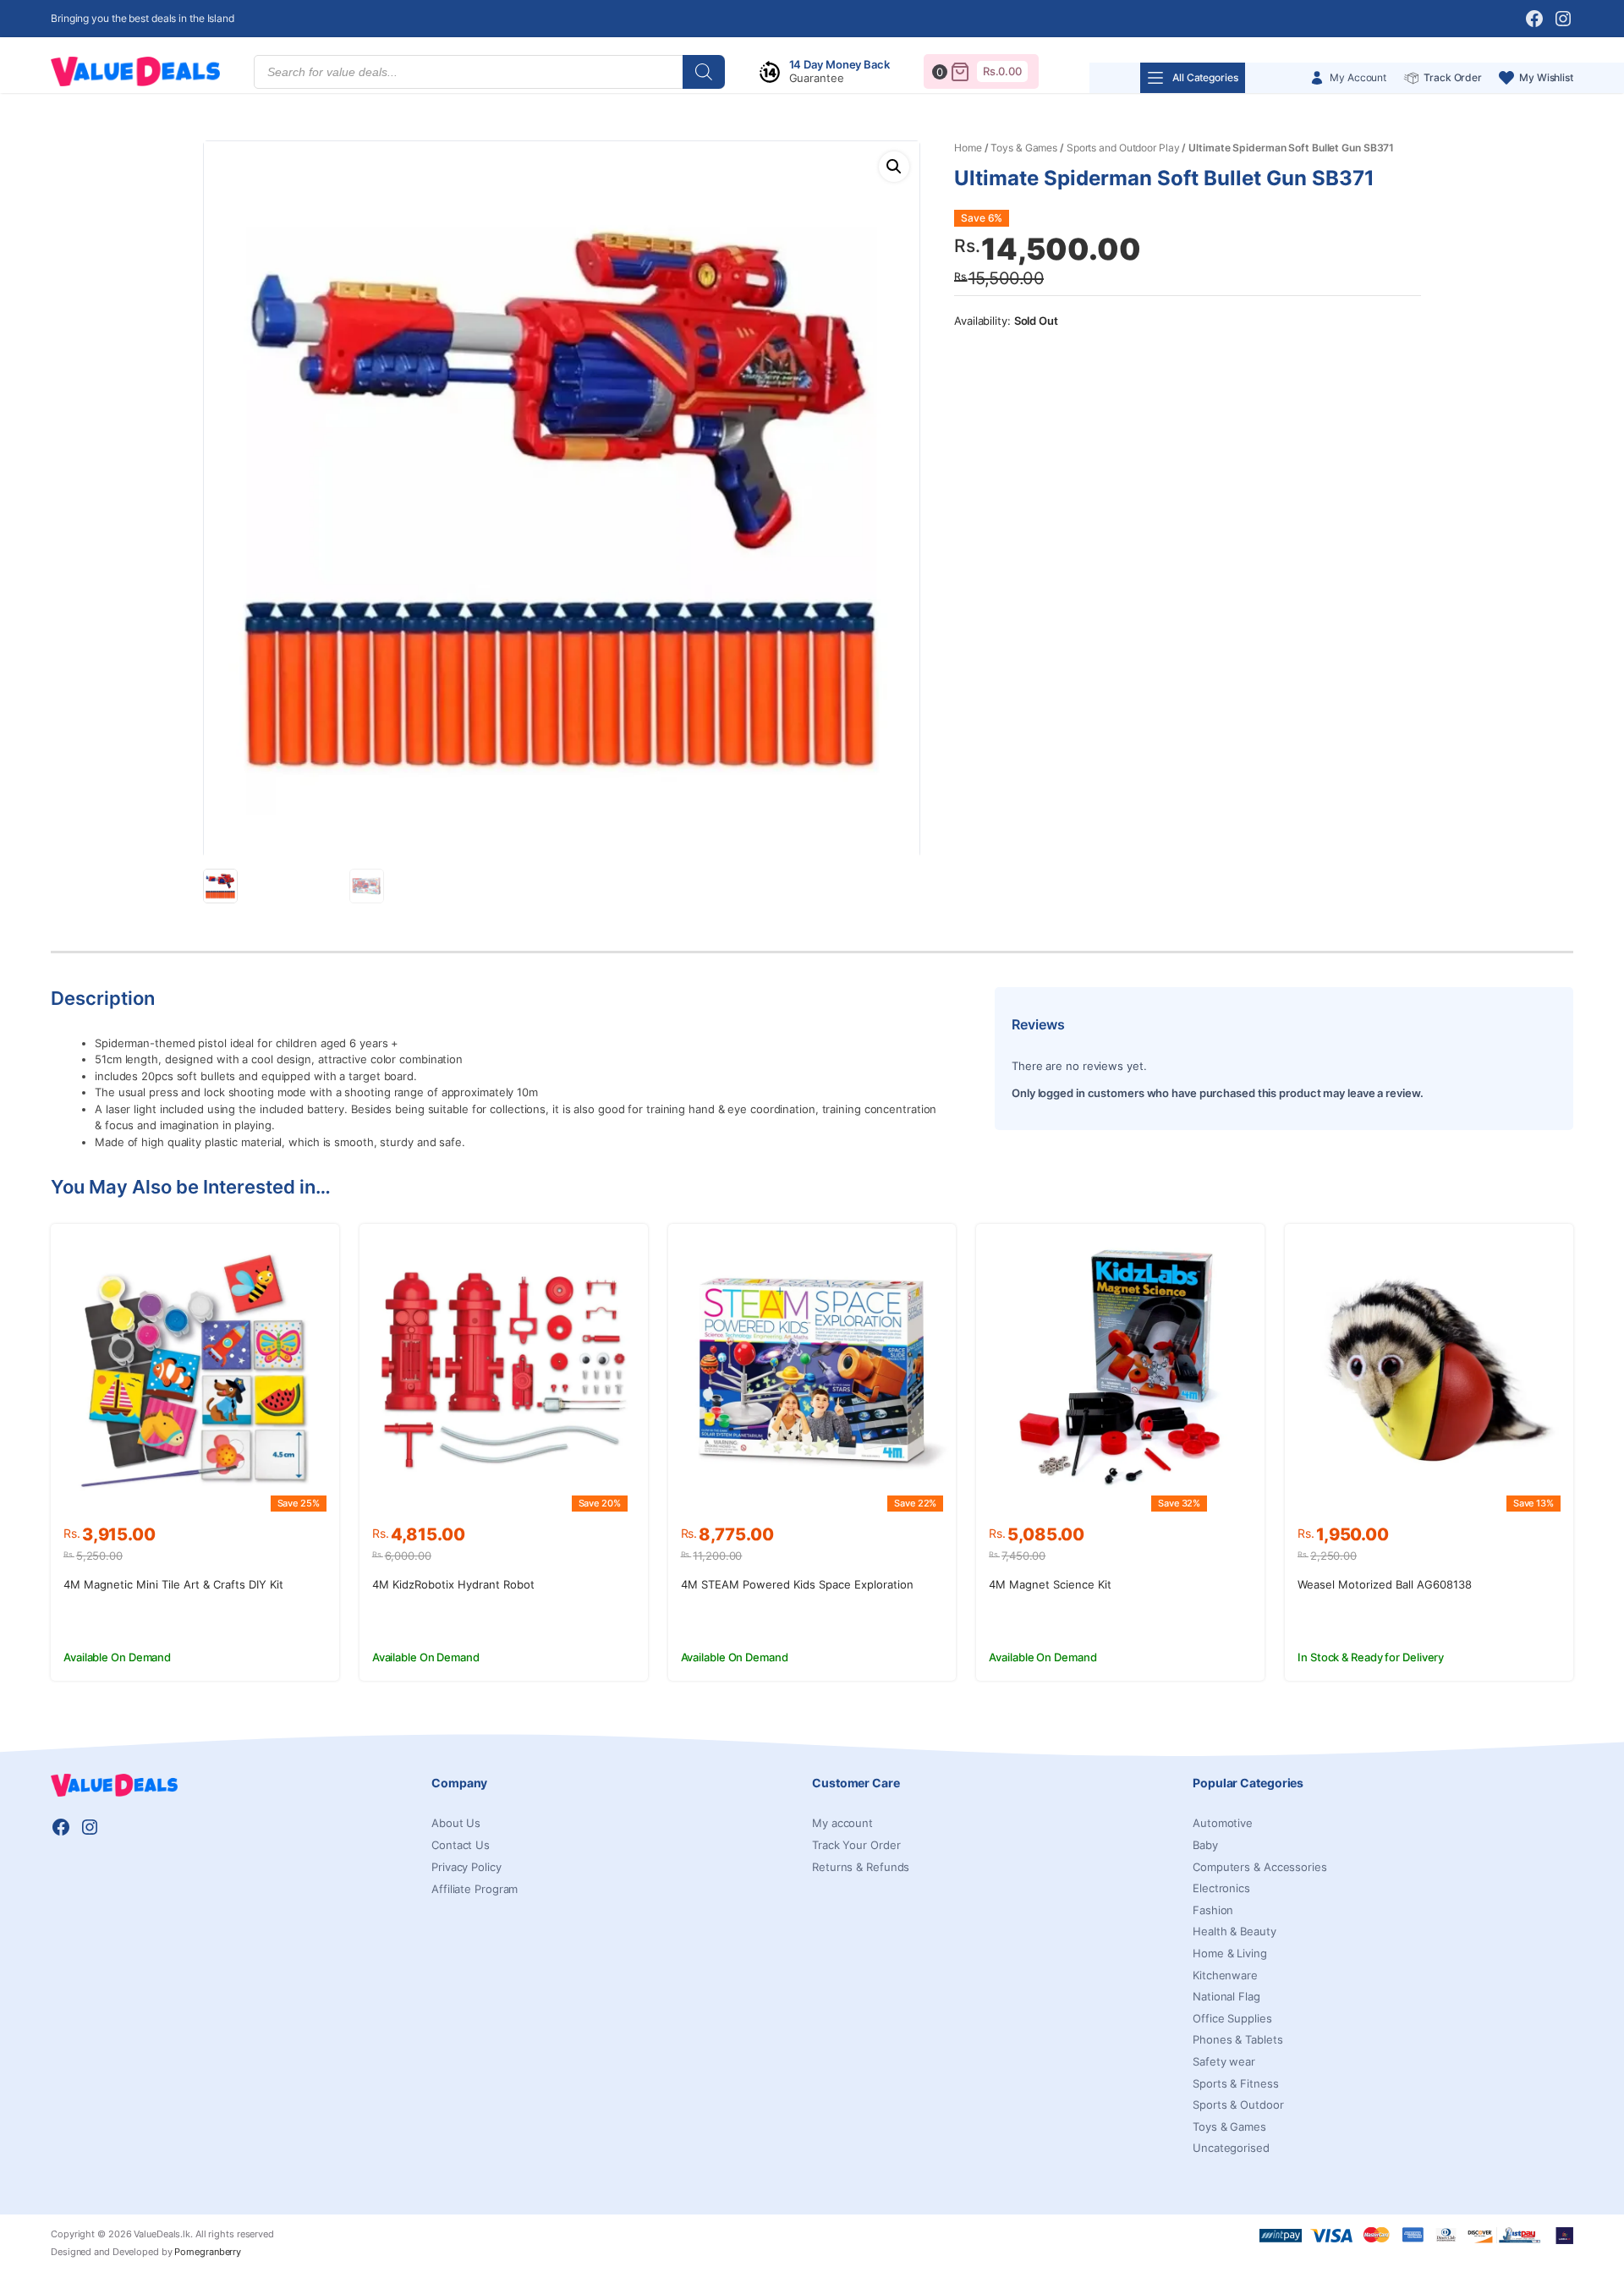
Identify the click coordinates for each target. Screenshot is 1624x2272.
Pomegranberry (208, 2252)
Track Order (1453, 77)
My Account (1358, 77)
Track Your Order (856, 1845)
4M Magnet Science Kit (1050, 1584)
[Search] (704, 72)
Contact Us (461, 1845)
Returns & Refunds (861, 1867)
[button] (894, 167)
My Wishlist (1546, 77)
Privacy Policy (466, 1867)
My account (842, 1823)
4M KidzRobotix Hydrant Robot (453, 1584)
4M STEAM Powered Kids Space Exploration (797, 1584)
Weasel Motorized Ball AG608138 (1385, 1584)
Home (968, 148)
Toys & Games (1024, 148)
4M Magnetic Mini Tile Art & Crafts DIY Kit (173, 1584)
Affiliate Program (475, 1889)
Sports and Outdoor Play (1123, 148)
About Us (456, 1823)
